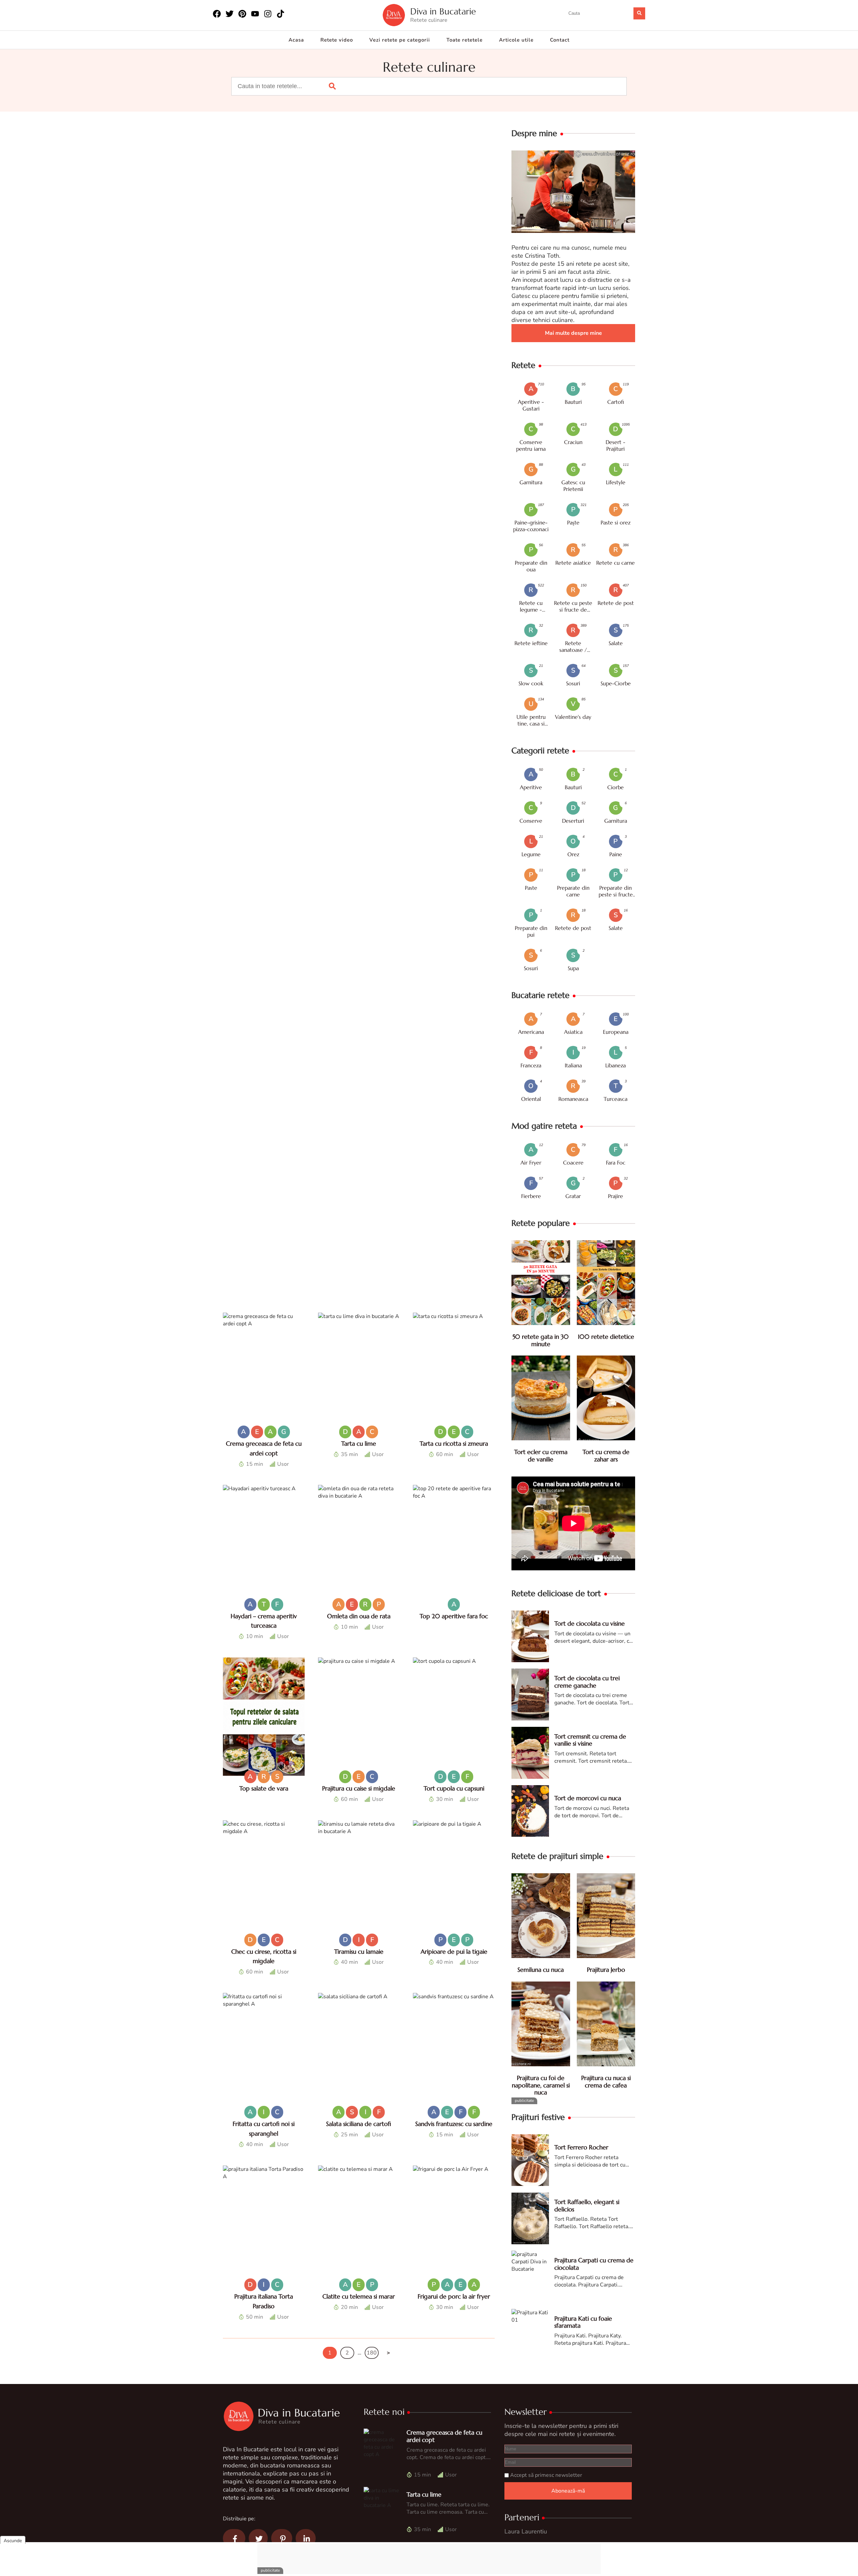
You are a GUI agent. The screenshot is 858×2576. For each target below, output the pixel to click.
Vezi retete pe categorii (400, 40)
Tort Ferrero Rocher (581, 2147)
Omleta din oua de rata (359, 1616)
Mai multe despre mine (573, 333)
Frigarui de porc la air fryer (454, 2296)
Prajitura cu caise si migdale (359, 1788)
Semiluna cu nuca (541, 1970)
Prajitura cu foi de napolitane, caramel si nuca (541, 2085)
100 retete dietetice (606, 1337)
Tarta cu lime (359, 1443)
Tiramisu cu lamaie (359, 1952)
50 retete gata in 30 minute (541, 1340)
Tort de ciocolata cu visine (590, 1623)
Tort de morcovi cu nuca (588, 1798)
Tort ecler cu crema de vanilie (541, 1456)
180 (372, 2353)
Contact (560, 40)
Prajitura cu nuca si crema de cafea (606, 2082)
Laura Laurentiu (526, 2531)
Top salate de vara (264, 1788)
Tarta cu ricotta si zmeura (454, 1443)
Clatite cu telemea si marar (359, 2296)
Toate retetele (465, 40)
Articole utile (516, 40)
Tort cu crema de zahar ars (606, 1456)
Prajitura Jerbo (606, 1970)
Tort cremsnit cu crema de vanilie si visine (590, 1740)
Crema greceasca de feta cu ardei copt (444, 2436)
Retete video (337, 40)
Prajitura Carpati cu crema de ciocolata (594, 2264)
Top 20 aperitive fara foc (454, 1616)
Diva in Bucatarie (443, 12)
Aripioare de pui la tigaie (454, 1952)
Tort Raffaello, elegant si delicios (587, 2206)
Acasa (296, 40)
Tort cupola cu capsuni (454, 1788)
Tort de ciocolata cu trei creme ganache (587, 1682)
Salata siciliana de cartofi (359, 2124)
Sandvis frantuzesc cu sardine (454, 2124)
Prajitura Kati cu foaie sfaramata (583, 2322)
